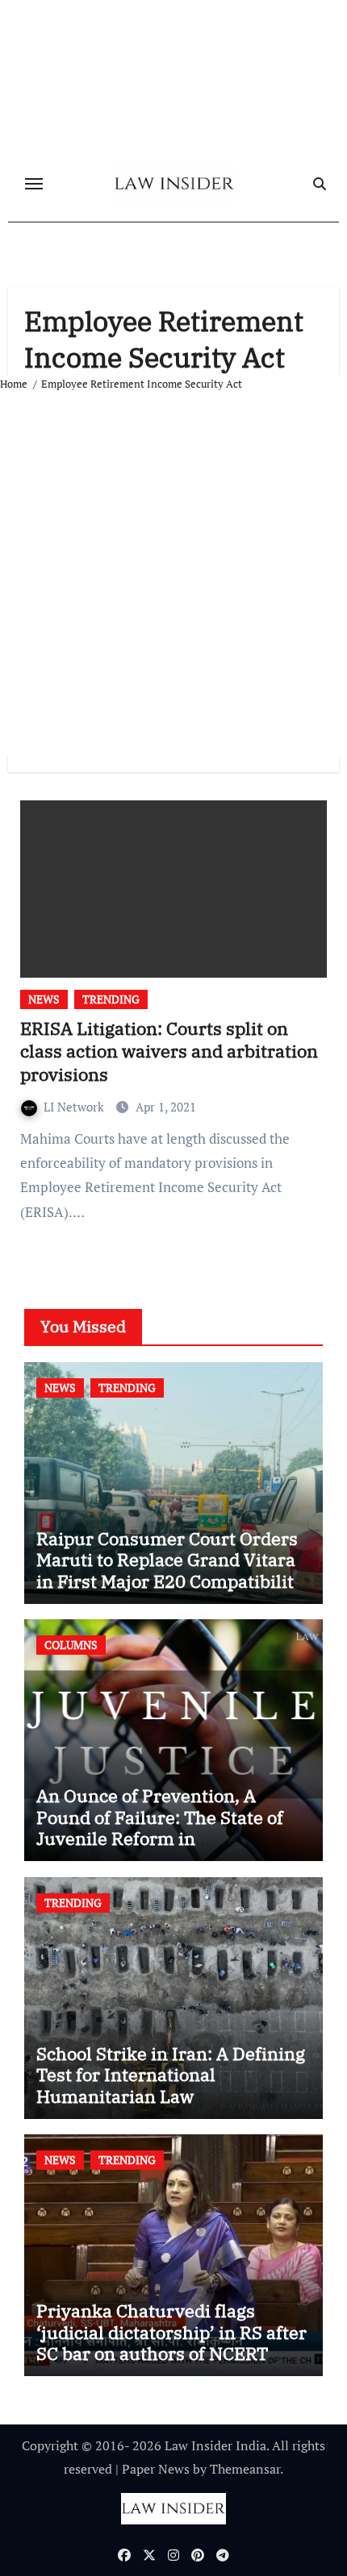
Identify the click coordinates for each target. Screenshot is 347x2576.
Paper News (156, 2469)
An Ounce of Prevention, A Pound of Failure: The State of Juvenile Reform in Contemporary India (160, 1827)
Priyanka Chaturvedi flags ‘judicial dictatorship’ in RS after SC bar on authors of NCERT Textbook (171, 2342)
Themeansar (245, 2469)
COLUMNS (71, 1645)
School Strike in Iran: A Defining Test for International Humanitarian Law (171, 2075)
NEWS (44, 999)
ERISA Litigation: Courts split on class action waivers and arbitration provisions (169, 1051)
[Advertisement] (173, 575)
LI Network (75, 1107)
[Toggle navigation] (34, 184)
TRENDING (111, 999)
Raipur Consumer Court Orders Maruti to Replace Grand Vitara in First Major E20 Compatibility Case (170, 1570)
